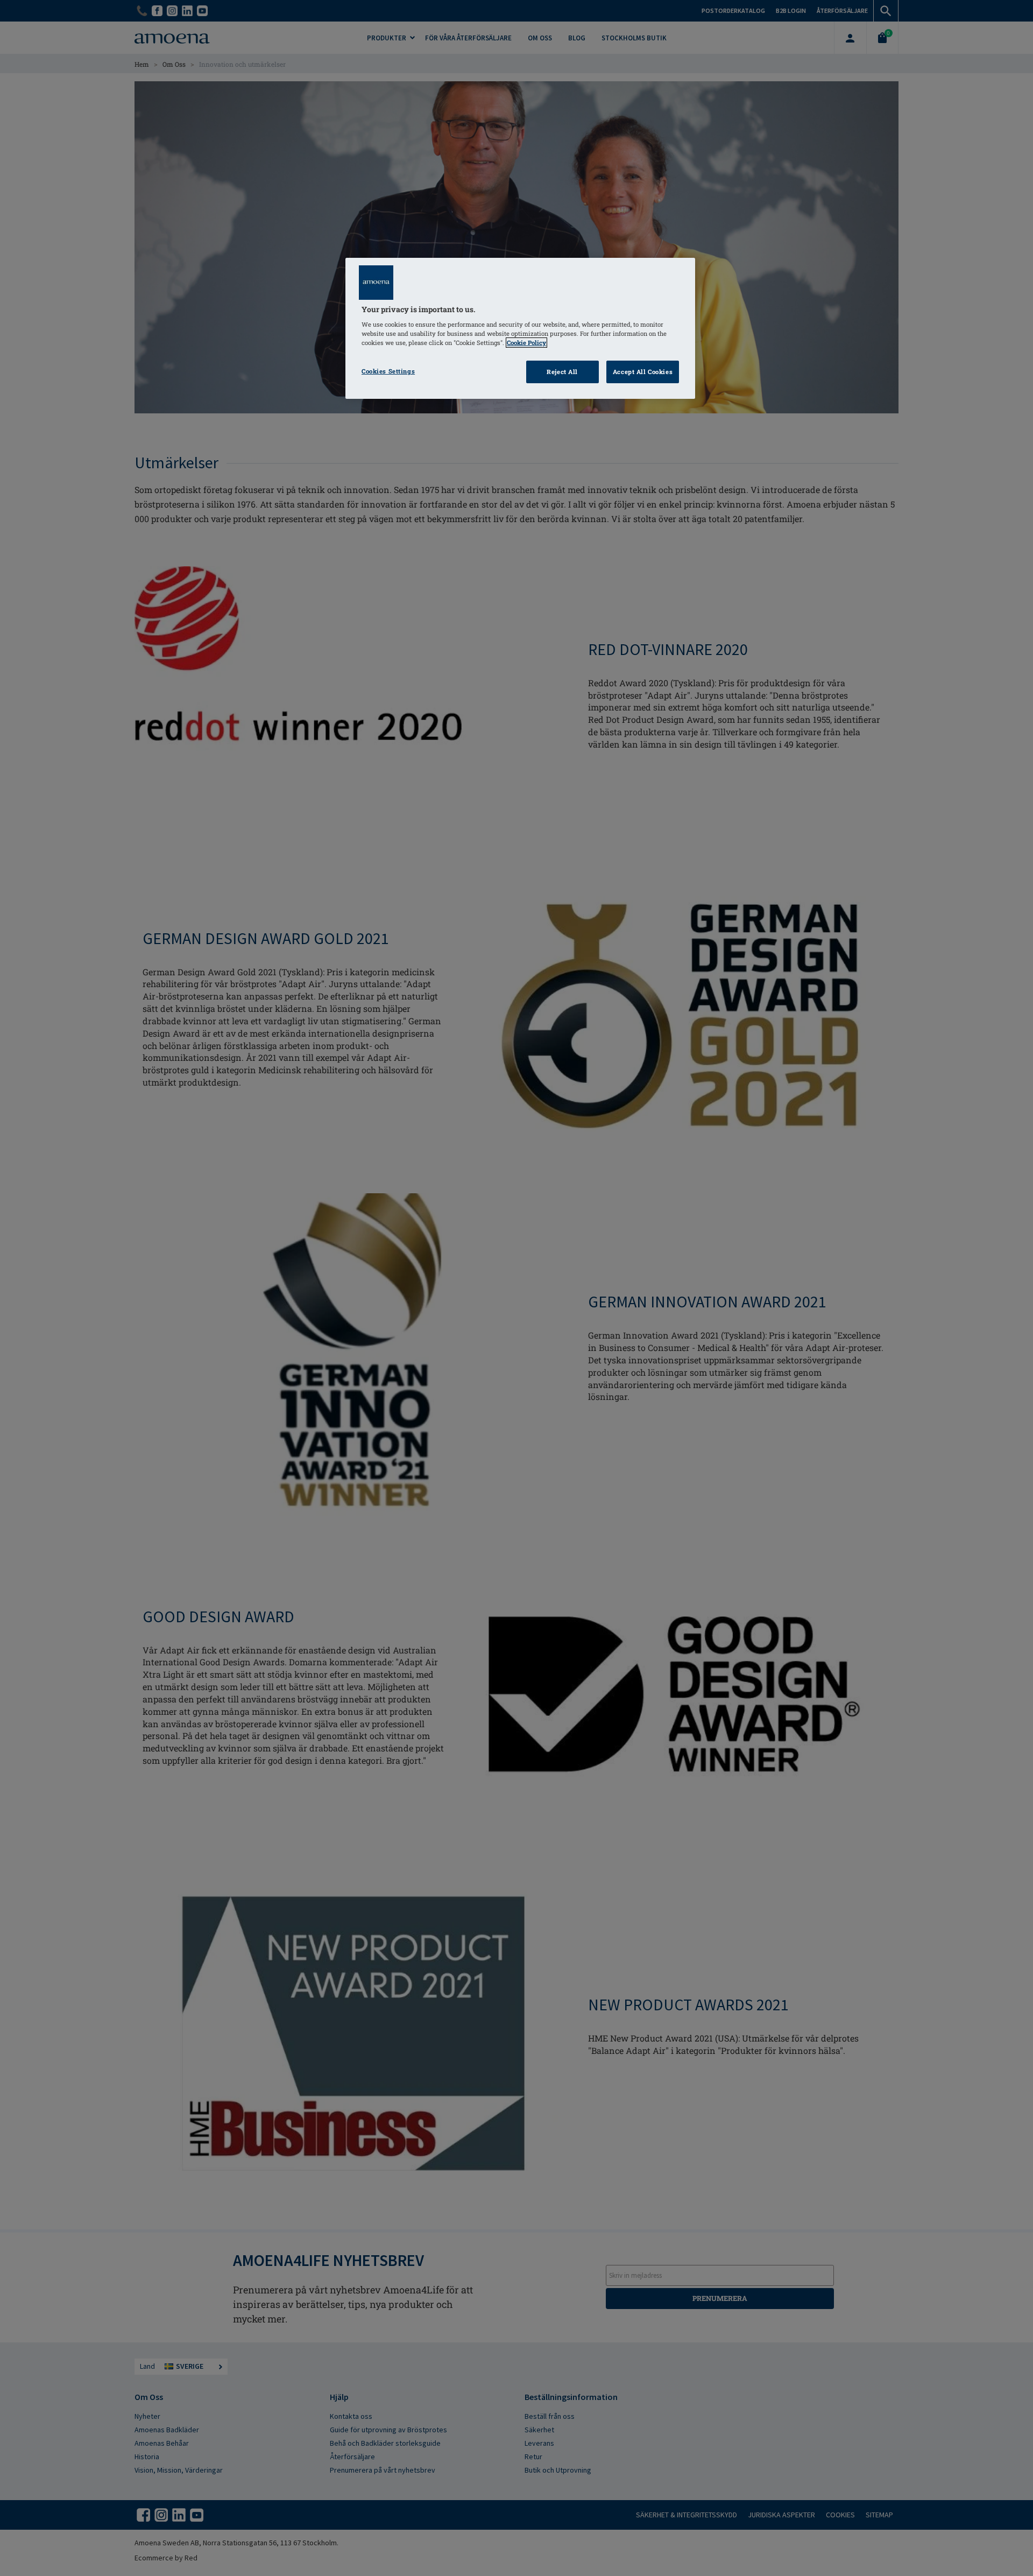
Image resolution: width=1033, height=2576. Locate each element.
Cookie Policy (526, 343)
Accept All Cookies (643, 372)
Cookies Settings (388, 371)
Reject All (562, 372)
